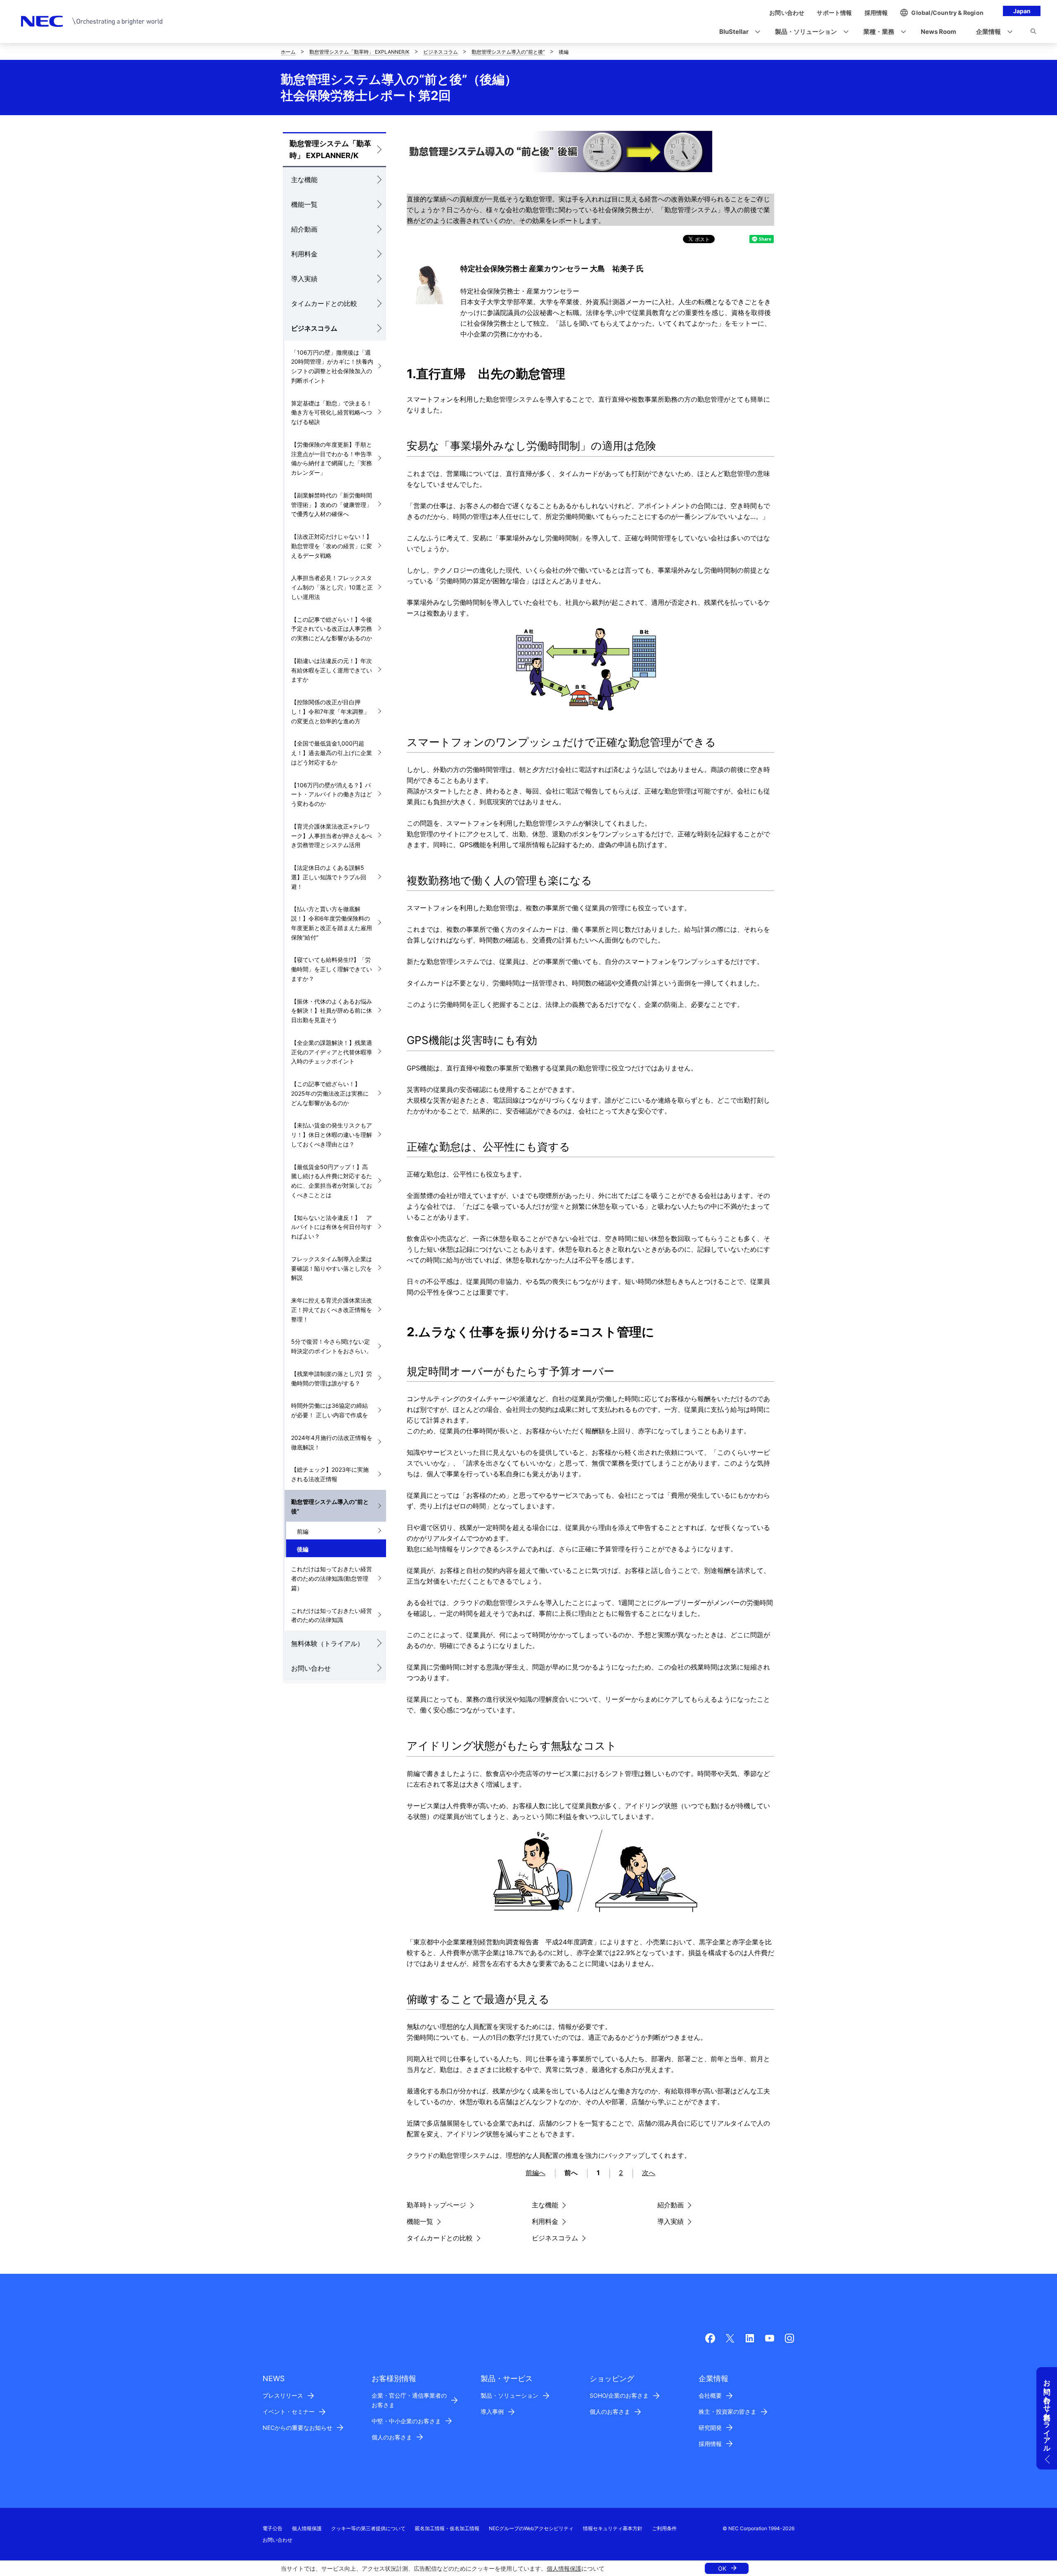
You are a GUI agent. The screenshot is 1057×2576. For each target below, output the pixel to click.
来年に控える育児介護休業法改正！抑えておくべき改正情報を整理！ (332, 1310)
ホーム (288, 52)
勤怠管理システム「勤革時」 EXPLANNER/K (359, 52)
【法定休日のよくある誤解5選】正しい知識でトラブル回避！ (329, 877)
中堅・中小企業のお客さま (406, 2421)
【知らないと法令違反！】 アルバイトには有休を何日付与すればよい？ (332, 1227)
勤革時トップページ (436, 2205)
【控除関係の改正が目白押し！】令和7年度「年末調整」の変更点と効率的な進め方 (330, 711)
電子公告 (273, 2528)
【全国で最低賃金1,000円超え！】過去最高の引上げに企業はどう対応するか (332, 753)
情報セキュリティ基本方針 (613, 2528)
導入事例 (492, 2411)
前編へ (536, 2173)
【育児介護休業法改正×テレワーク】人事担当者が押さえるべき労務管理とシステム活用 (332, 836)
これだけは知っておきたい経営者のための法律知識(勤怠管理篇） (332, 1578)
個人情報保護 (564, 2568)
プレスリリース (283, 2395)
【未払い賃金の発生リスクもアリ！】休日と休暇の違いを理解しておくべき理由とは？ (332, 1135)
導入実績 (304, 279)
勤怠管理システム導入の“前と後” (508, 52)
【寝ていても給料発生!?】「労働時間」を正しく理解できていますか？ (332, 969)
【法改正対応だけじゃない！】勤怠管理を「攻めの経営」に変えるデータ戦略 (332, 546)
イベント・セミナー (289, 2411)
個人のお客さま (392, 2437)
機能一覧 (304, 204)
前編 (303, 1531)
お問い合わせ (311, 1668)
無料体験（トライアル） (327, 1643)
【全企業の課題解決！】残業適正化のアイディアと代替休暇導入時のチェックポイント (332, 1052)
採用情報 (710, 2444)
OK (722, 2568)
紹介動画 (304, 229)
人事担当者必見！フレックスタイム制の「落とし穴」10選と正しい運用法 (332, 587)
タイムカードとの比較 (324, 303)
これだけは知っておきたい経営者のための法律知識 (332, 1615)
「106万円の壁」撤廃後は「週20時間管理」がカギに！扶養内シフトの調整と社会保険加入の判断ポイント (332, 366)
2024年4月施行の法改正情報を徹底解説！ (332, 1442)
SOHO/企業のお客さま (619, 2395)
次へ (649, 2173)
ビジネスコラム (441, 52)
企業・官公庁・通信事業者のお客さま (409, 2400)
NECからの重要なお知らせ (297, 2428)
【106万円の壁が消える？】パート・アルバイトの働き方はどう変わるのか (332, 794)
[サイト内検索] (1033, 33)
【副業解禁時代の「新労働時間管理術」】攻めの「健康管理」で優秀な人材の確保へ (332, 505)
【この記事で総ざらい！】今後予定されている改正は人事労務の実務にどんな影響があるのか (332, 629)
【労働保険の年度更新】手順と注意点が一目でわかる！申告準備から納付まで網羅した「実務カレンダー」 (332, 458)
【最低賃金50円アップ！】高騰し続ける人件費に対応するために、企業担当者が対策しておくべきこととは (332, 1181)
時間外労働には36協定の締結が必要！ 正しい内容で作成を (329, 1410)
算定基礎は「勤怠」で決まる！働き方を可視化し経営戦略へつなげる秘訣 (332, 413)
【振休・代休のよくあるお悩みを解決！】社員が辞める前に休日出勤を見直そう (332, 1011)
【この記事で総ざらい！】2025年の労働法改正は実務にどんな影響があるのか (330, 1093)
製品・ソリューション (510, 2395)
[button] (737, 32)
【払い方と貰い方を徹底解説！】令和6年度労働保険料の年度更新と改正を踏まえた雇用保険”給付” (332, 923)
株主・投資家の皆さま (728, 2411)
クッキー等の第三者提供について (368, 2528)
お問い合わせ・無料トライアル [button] (1047, 2412)
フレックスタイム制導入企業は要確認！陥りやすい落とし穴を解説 (332, 1268)
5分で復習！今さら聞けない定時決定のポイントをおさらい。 (332, 1346)
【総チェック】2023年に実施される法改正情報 (330, 1474)
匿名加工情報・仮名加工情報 (447, 2528)
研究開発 (710, 2428)
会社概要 (710, 2395)
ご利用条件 (664, 2528)
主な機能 (304, 180)
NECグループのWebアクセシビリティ (531, 2528)
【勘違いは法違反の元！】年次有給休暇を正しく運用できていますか (332, 670)
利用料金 (304, 254)
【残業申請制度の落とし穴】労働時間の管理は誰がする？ (332, 1378)
